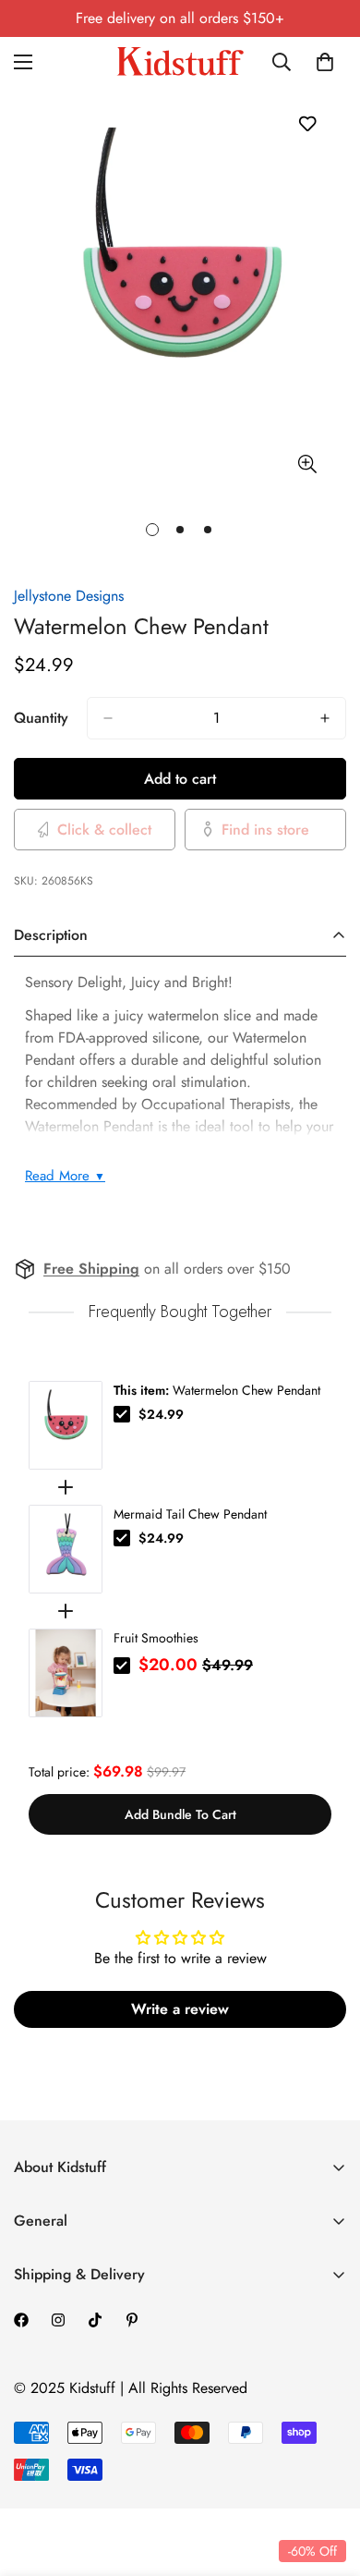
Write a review (180, 2009)
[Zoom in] (307, 464)
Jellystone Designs (69, 596)
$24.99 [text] (161, 1414)
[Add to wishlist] (307, 123)
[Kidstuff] (180, 61)
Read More (65, 1176)
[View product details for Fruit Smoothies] (66, 1673)
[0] (325, 62)
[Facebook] (21, 2320)
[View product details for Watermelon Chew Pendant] (66, 1425)
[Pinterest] (132, 2320)
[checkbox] (122, 1414)
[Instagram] (58, 2320)
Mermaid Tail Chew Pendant (190, 1514)
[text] (180, 1312)
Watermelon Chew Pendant (217, 1390)
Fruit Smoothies (156, 1638)
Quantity (41, 718)
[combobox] (283, 62)
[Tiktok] (95, 2320)
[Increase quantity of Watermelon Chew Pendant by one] (325, 718)
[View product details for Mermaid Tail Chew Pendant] (66, 1549)
